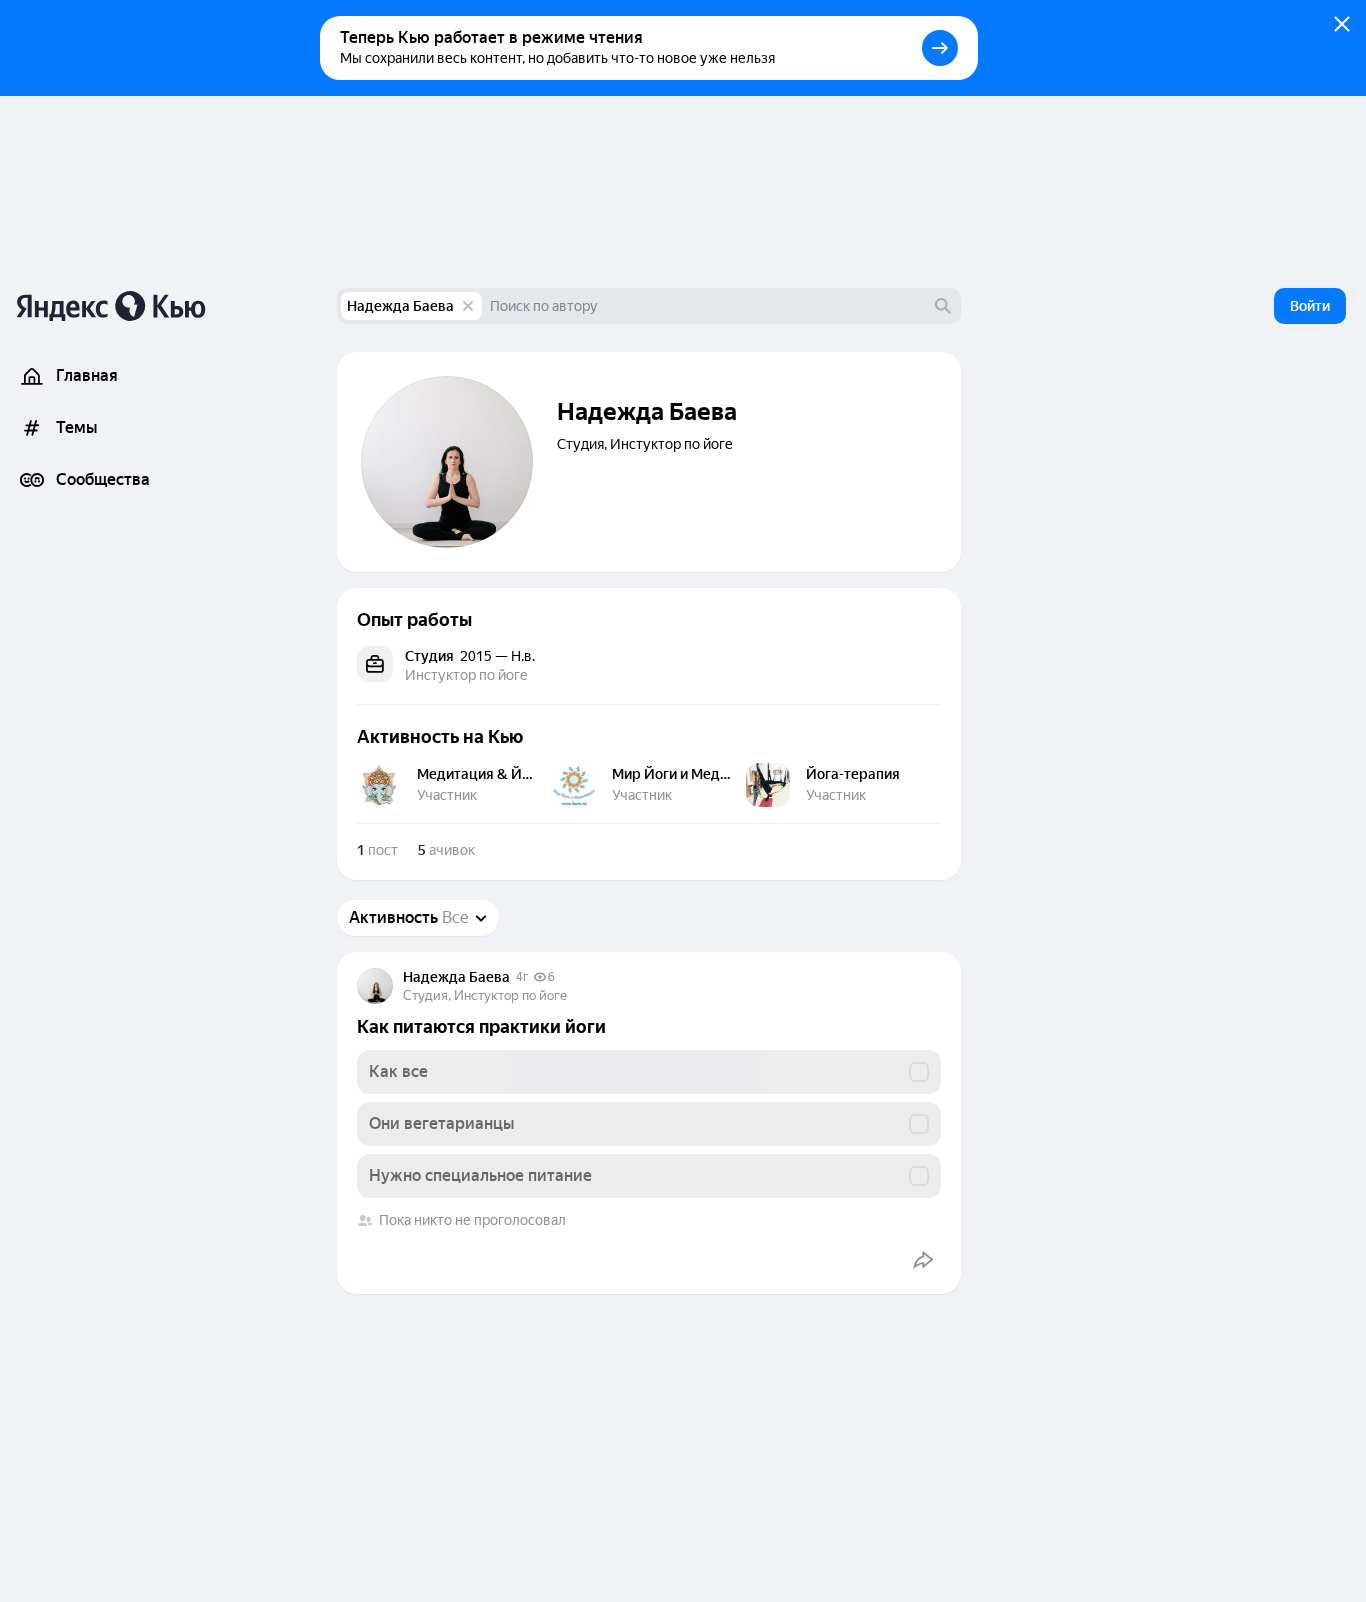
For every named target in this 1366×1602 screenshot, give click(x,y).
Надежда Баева (400, 306)
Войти (1310, 306)
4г (522, 977)
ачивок (446, 850)
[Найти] (943, 306)
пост (377, 850)
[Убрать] (468, 306)
